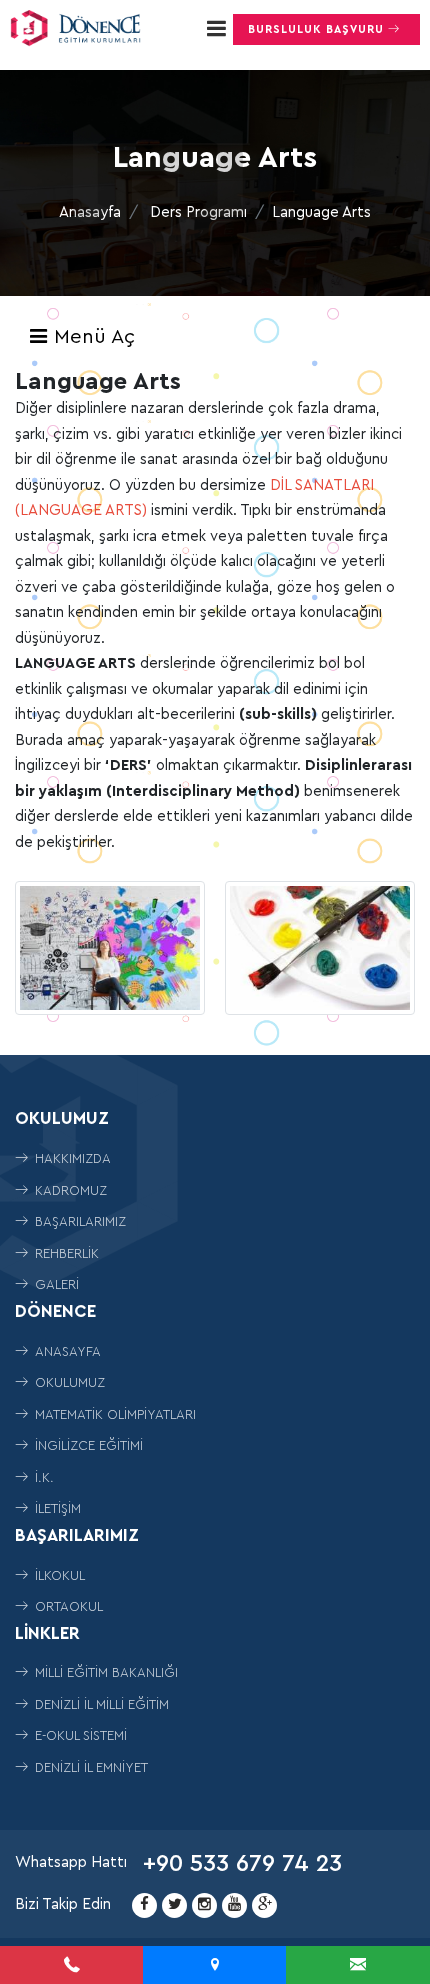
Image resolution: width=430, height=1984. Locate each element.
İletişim (56, 1508)
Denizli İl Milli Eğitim (100, 1704)
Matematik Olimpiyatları (113, 1414)
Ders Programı (198, 212)
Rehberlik (65, 1253)
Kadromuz (69, 1190)
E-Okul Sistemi (79, 1735)
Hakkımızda (71, 1158)
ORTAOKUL (67, 1606)
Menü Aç (91, 337)
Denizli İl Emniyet (89, 1767)
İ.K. (42, 1477)
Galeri (55, 1284)
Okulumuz (68, 1382)
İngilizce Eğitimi (87, 1445)
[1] (216, 28)
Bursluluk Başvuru (318, 29)
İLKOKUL (58, 1575)
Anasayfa (90, 212)
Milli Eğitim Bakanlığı (104, 1672)
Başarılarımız (78, 1221)
